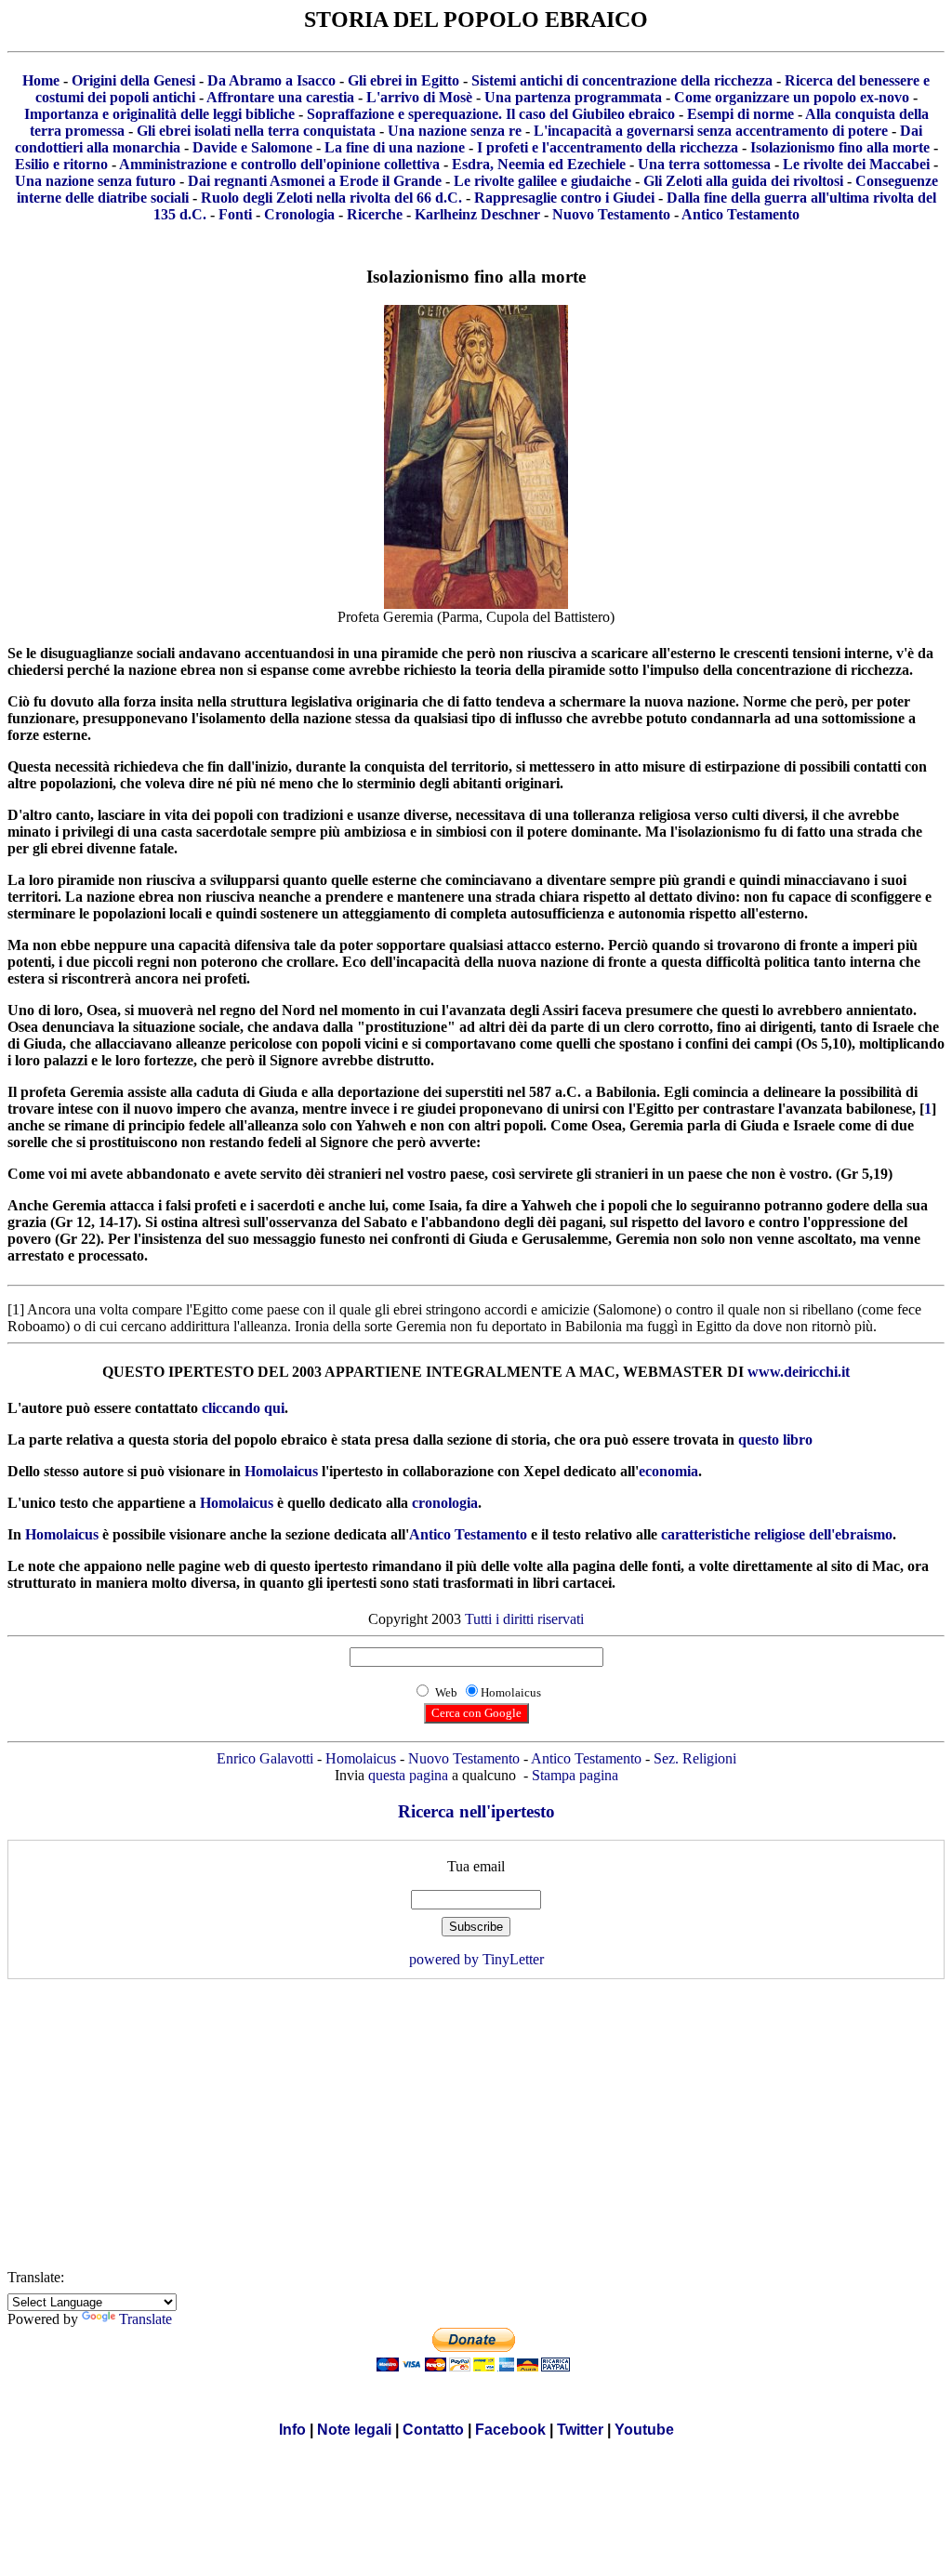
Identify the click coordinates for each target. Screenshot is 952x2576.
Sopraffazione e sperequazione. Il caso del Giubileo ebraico (491, 114)
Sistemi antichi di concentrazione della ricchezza (622, 80)
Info (292, 2430)
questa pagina (408, 1775)
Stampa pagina (575, 1775)
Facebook (510, 2430)
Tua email (476, 1866)
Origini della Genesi (133, 80)
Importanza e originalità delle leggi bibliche (159, 114)
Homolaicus (281, 1471)
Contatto (433, 2430)
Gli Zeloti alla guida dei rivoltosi (743, 181)
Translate (145, 2319)
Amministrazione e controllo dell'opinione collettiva (279, 164)
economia (668, 1471)
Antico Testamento (740, 214)
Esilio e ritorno (61, 164)
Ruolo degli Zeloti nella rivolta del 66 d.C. (331, 198)
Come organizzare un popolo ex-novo (792, 97)
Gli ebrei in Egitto (403, 80)
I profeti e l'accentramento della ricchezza (608, 147)
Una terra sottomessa (704, 164)
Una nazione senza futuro (95, 181)
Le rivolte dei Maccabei (856, 164)
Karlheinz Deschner (477, 214)
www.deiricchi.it (799, 1372)
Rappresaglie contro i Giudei (564, 198)
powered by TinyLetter (476, 1959)
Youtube (644, 2430)
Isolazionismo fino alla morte (840, 147)
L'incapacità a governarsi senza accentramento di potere (711, 131)
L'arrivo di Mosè (419, 97)
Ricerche (375, 214)
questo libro (775, 1440)
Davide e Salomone (252, 147)
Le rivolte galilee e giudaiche (542, 181)
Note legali (354, 2430)
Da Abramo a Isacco (271, 80)
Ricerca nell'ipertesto (476, 1811)
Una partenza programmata (573, 97)
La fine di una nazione (395, 147)
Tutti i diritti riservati (524, 1619)
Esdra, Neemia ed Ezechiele (539, 164)
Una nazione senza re (455, 131)
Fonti (235, 214)
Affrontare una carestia (280, 97)
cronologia (445, 1503)
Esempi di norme (740, 114)
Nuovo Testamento (611, 214)
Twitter (580, 2430)
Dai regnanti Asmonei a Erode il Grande (315, 181)
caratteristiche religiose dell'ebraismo (777, 1534)
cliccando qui (243, 1408)
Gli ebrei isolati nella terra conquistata (256, 131)
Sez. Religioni (695, 1758)
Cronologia (299, 214)
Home (41, 80)
